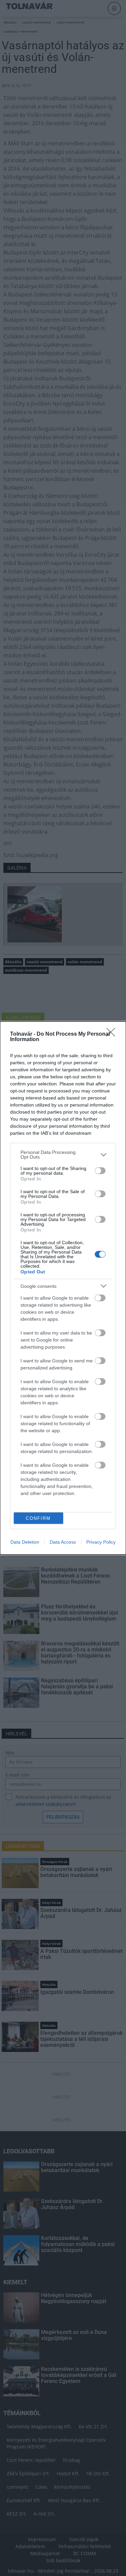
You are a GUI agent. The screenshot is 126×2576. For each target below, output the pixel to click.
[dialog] (63, 1288)
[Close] (113, 1034)
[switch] (100, 1171)
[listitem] (63, 1155)
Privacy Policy (101, 1542)
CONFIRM (38, 1518)
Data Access (63, 1542)
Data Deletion (25, 1542)
